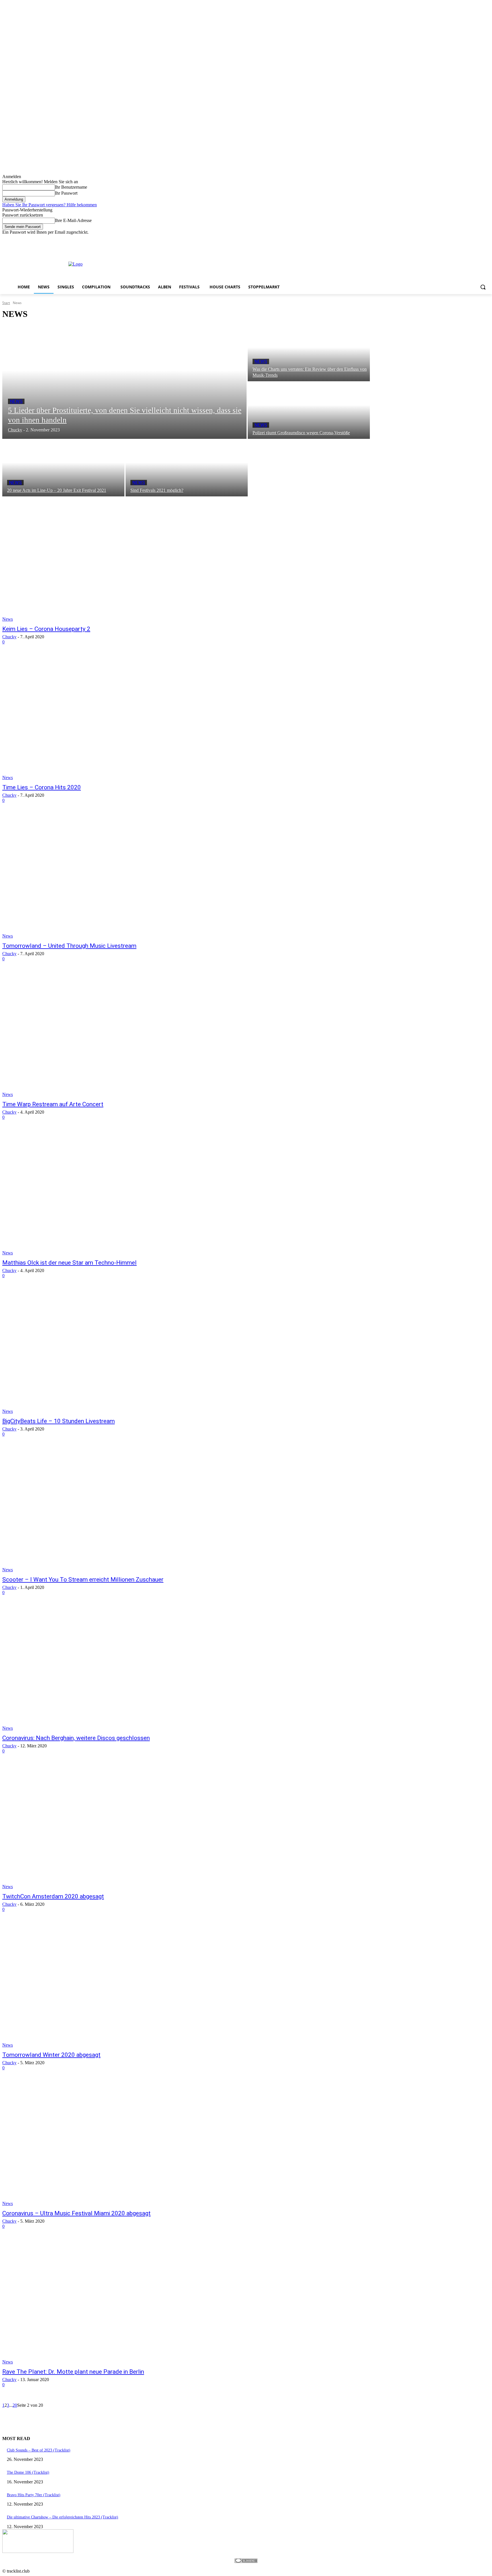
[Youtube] (486, 239)
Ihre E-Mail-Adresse (73, 220)
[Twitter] (471, 239)
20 (15, 2405)
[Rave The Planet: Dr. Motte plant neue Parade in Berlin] (128, 2302)
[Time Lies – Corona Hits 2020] (128, 718)
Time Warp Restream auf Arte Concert (53, 1104)
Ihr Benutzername (71, 187)
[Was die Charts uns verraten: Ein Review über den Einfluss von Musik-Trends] (309, 353)
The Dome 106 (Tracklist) (28, 2472)
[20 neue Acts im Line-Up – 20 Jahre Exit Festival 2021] (63, 468)
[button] (483, 287)
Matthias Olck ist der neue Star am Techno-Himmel (69, 1263)
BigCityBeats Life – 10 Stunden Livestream (59, 1421)
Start (6, 303)
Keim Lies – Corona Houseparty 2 (46, 629)
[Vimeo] (478, 239)
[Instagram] (463, 239)
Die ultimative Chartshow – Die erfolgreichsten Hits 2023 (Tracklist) (62, 2517)
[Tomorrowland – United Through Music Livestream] (128, 876)
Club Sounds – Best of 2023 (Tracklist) (39, 2450)
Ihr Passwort (66, 193)
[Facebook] (455, 239)
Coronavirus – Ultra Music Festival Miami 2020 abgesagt (76, 2213)
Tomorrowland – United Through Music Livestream (69, 946)
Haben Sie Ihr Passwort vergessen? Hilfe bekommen (50, 205)
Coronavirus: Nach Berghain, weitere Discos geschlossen (76, 1738)
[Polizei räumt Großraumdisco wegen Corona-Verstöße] (309, 411)
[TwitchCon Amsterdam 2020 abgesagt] (128, 1827)
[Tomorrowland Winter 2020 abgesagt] (128, 1985)
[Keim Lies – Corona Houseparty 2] (128, 559)
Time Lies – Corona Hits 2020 (42, 787)
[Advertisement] (252, 264)
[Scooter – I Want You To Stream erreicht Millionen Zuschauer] (128, 1510)
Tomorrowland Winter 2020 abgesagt (51, 2055)
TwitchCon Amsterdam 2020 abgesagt (53, 1896)
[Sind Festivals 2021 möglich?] (187, 468)
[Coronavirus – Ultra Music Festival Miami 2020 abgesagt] (128, 2143)
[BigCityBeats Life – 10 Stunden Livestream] (128, 1351)
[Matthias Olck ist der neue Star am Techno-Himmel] (128, 1193)
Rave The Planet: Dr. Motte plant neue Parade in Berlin (73, 2372)
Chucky (9, 637)
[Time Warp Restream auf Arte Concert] (128, 1034)
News (16, 401)
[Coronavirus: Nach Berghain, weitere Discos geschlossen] (128, 1668)
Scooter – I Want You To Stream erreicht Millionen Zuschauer (83, 1580)
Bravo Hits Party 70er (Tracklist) (34, 2495)
